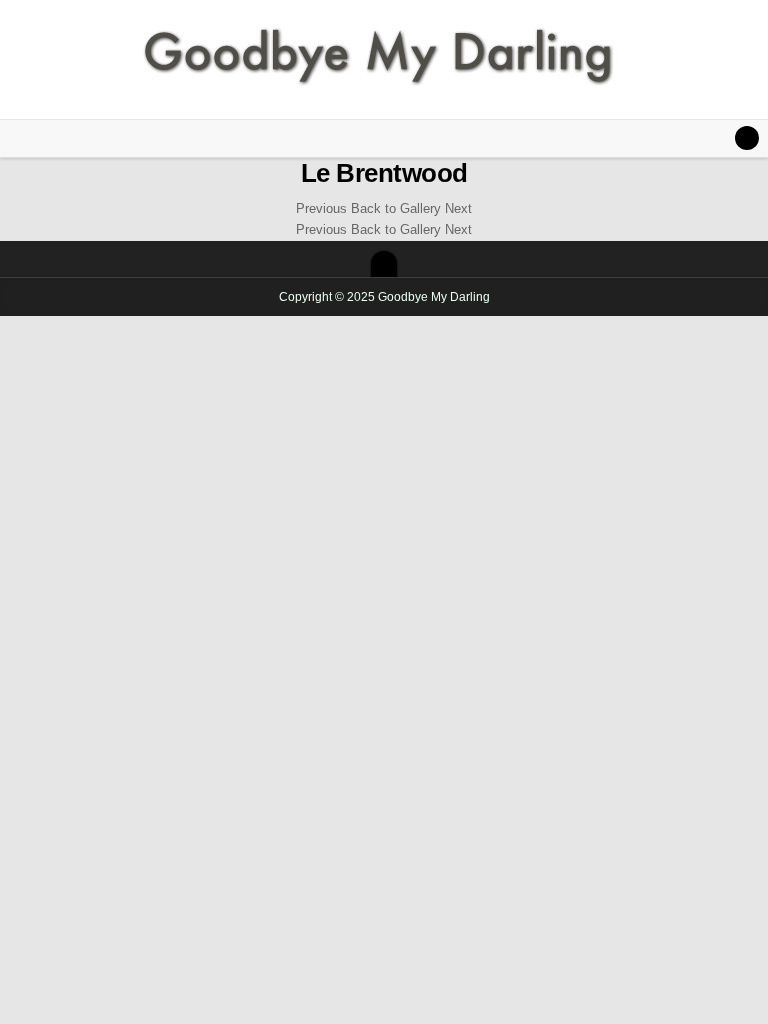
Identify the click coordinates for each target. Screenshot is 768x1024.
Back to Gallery (396, 208)
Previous (321, 208)
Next (458, 208)
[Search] (747, 138)
